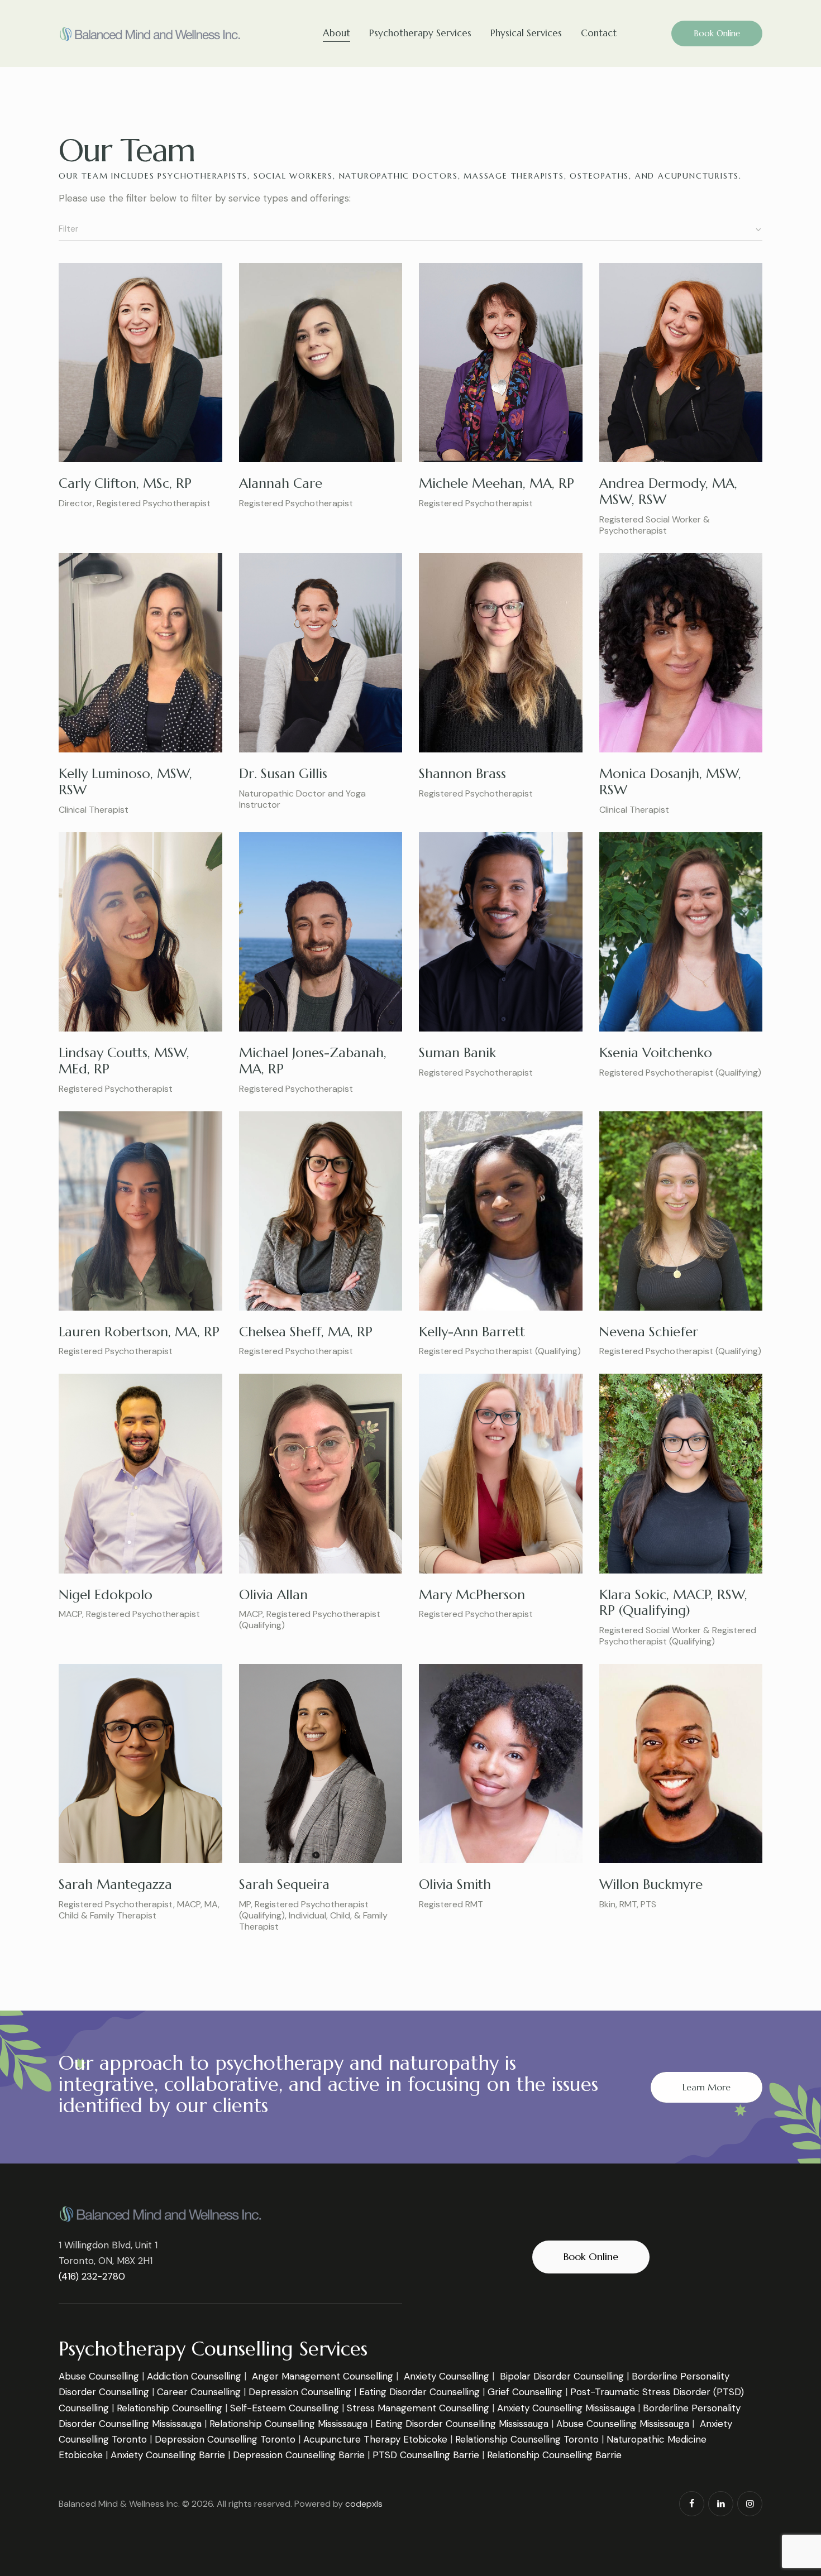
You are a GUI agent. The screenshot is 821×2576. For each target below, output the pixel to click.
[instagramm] (750, 2504)
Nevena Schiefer (649, 1332)
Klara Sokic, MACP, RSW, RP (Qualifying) (673, 1603)
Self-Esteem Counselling (285, 2408)
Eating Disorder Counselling (419, 2392)
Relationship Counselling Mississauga (288, 2424)
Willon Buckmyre (651, 1884)
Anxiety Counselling (447, 2376)
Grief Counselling (525, 2392)
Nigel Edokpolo (106, 1595)
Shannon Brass (462, 774)
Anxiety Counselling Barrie (168, 2455)
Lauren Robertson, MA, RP (139, 1332)
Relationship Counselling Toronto (527, 2439)
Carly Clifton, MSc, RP (125, 483)
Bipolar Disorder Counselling (562, 2376)
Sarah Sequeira (284, 1884)
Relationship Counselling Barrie (554, 2455)
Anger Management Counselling (323, 2376)
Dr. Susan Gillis (283, 774)
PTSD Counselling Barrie (426, 2455)
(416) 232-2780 (92, 2276)
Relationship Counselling (170, 2408)
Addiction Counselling (194, 2376)
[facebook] (692, 2504)
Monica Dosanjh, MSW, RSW (670, 782)
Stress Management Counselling (418, 2408)
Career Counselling (199, 2392)
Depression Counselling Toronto (225, 2439)
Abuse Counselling (99, 2376)
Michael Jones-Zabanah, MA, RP (313, 1061)
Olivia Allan (273, 1595)
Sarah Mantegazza (115, 1884)
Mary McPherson (472, 1595)
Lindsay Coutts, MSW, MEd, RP (124, 1061)
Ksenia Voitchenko (656, 1053)
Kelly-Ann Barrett (472, 1332)
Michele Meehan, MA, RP (497, 483)
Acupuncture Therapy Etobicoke (375, 2439)
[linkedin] (721, 2504)
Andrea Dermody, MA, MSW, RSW (668, 491)
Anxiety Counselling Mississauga (566, 2408)
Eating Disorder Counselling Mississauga (462, 2424)
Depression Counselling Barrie (299, 2455)
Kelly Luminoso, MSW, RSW (125, 782)
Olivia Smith (455, 1884)
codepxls (364, 2504)
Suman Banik (457, 1053)
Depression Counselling (300, 2392)
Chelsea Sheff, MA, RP (306, 1332)
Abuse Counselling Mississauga (623, 2424)
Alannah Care (281, 483)
